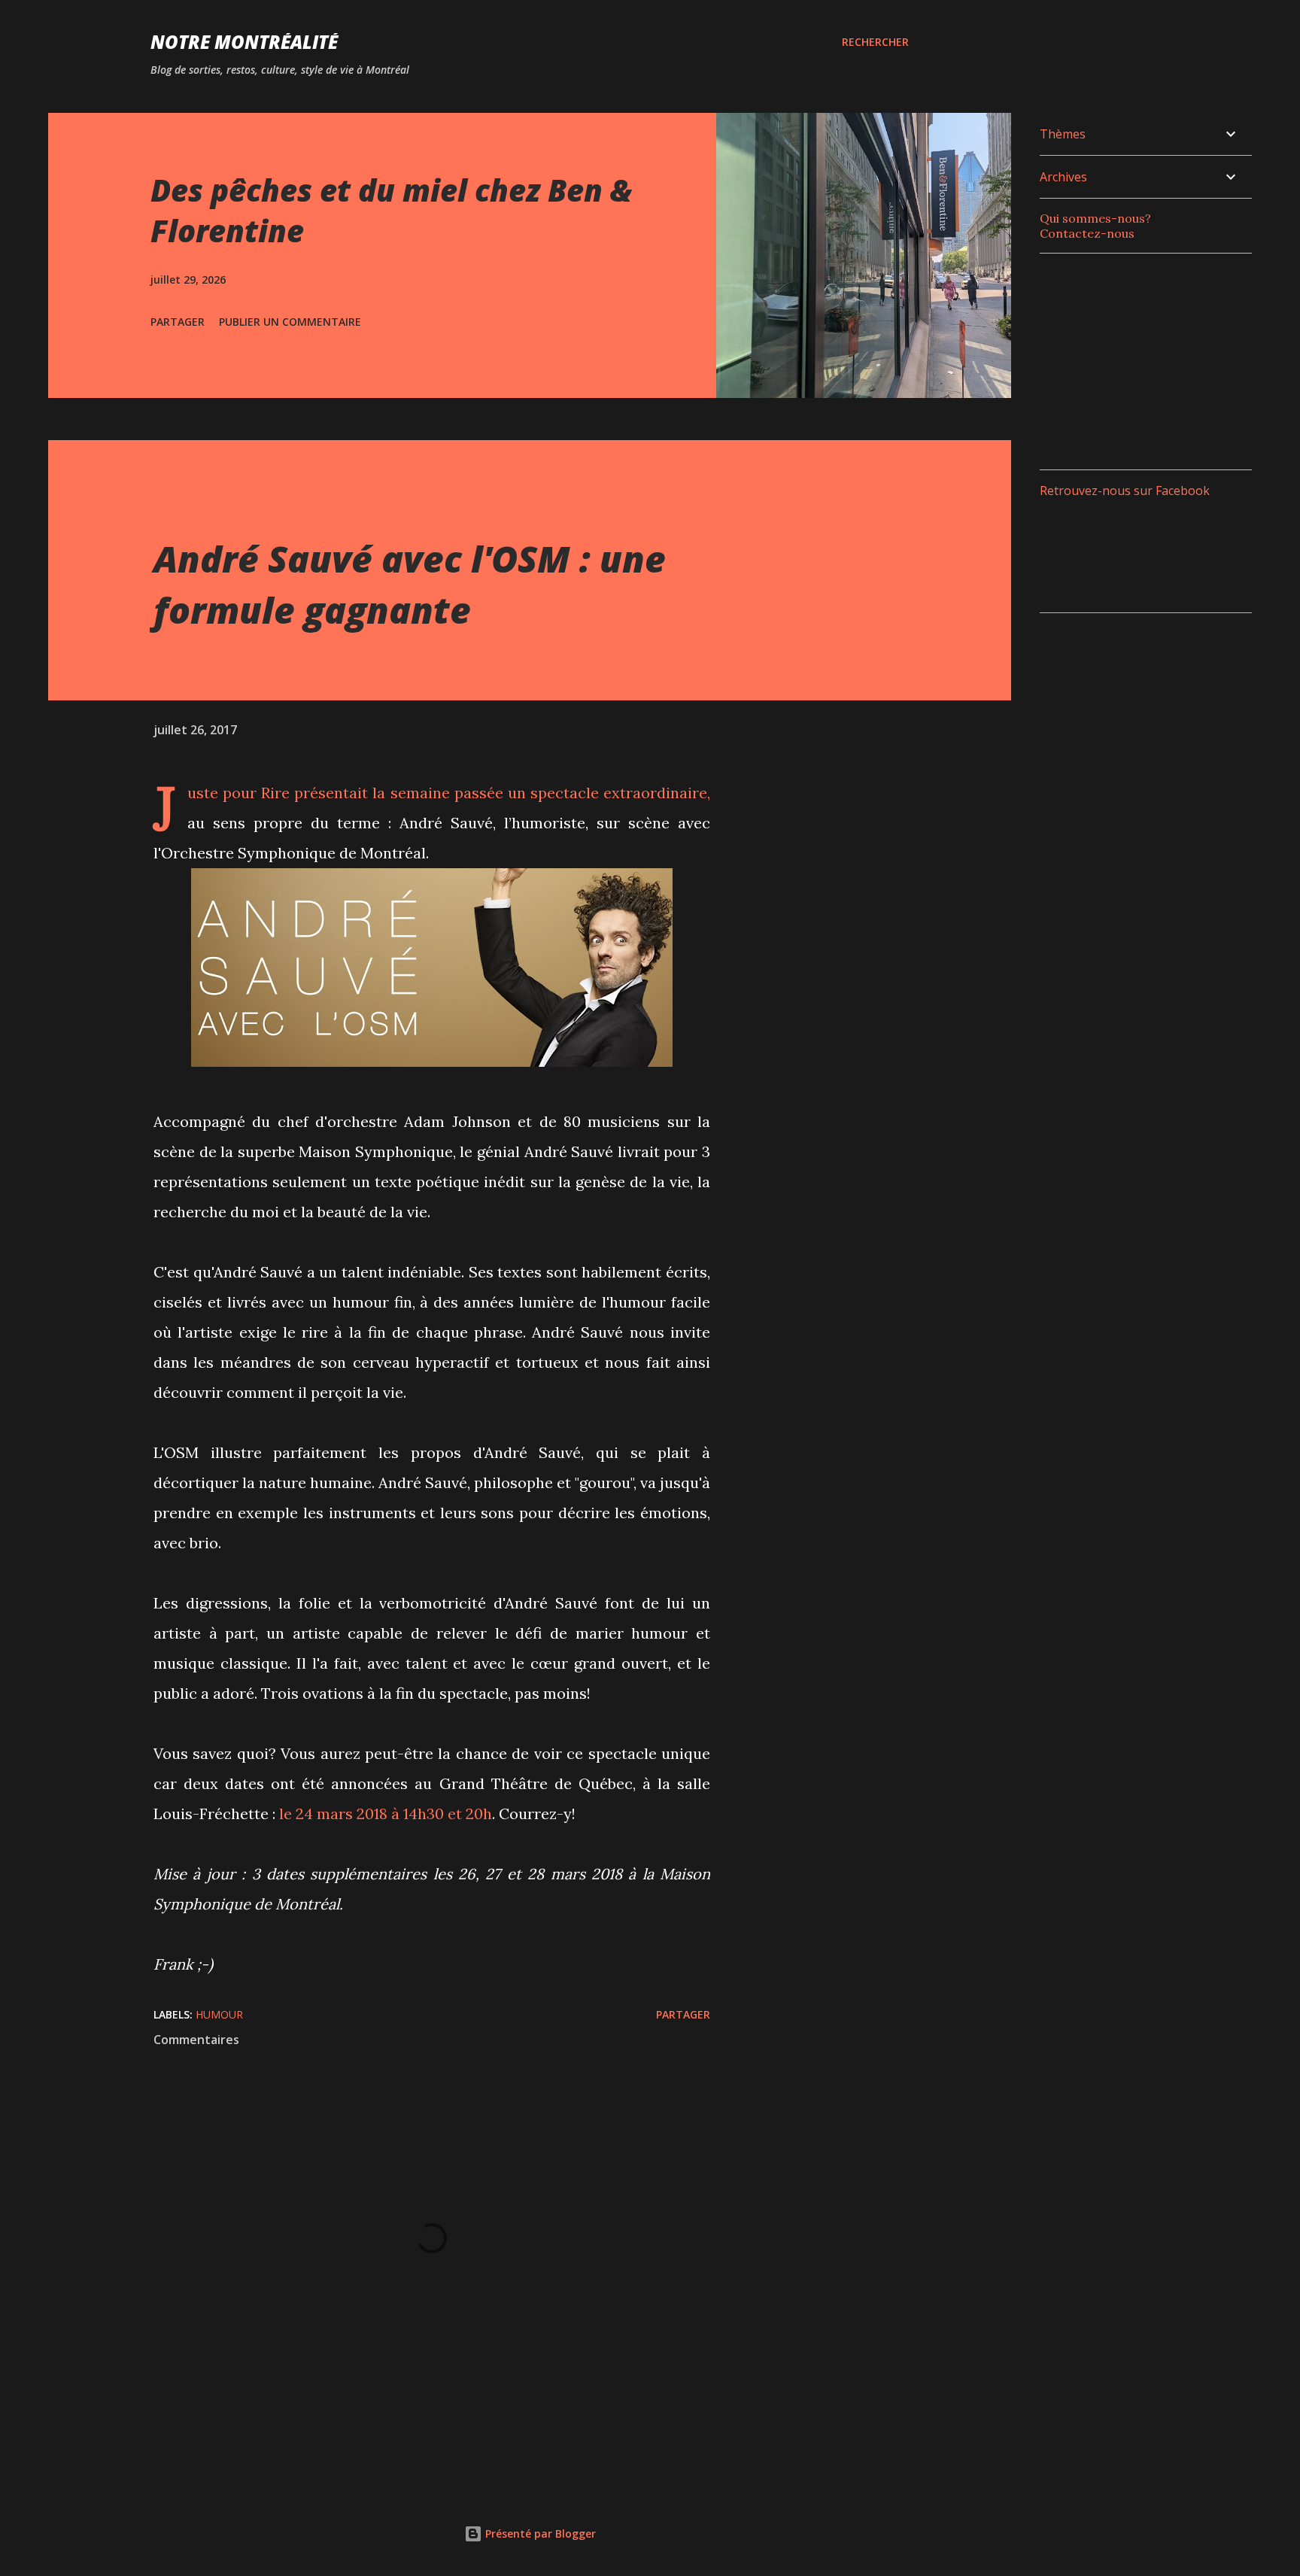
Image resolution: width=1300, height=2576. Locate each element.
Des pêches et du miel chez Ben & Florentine (391, 210)
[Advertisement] (1153, 360)
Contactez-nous (1087, 233)
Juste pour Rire (238, 793)
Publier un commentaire (290, 322)
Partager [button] (178, 322)
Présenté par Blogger (539, 2533)
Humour (219, 2014)
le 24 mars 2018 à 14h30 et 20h (386, 1814)
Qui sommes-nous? (1095, 218)
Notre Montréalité (244, 42)
